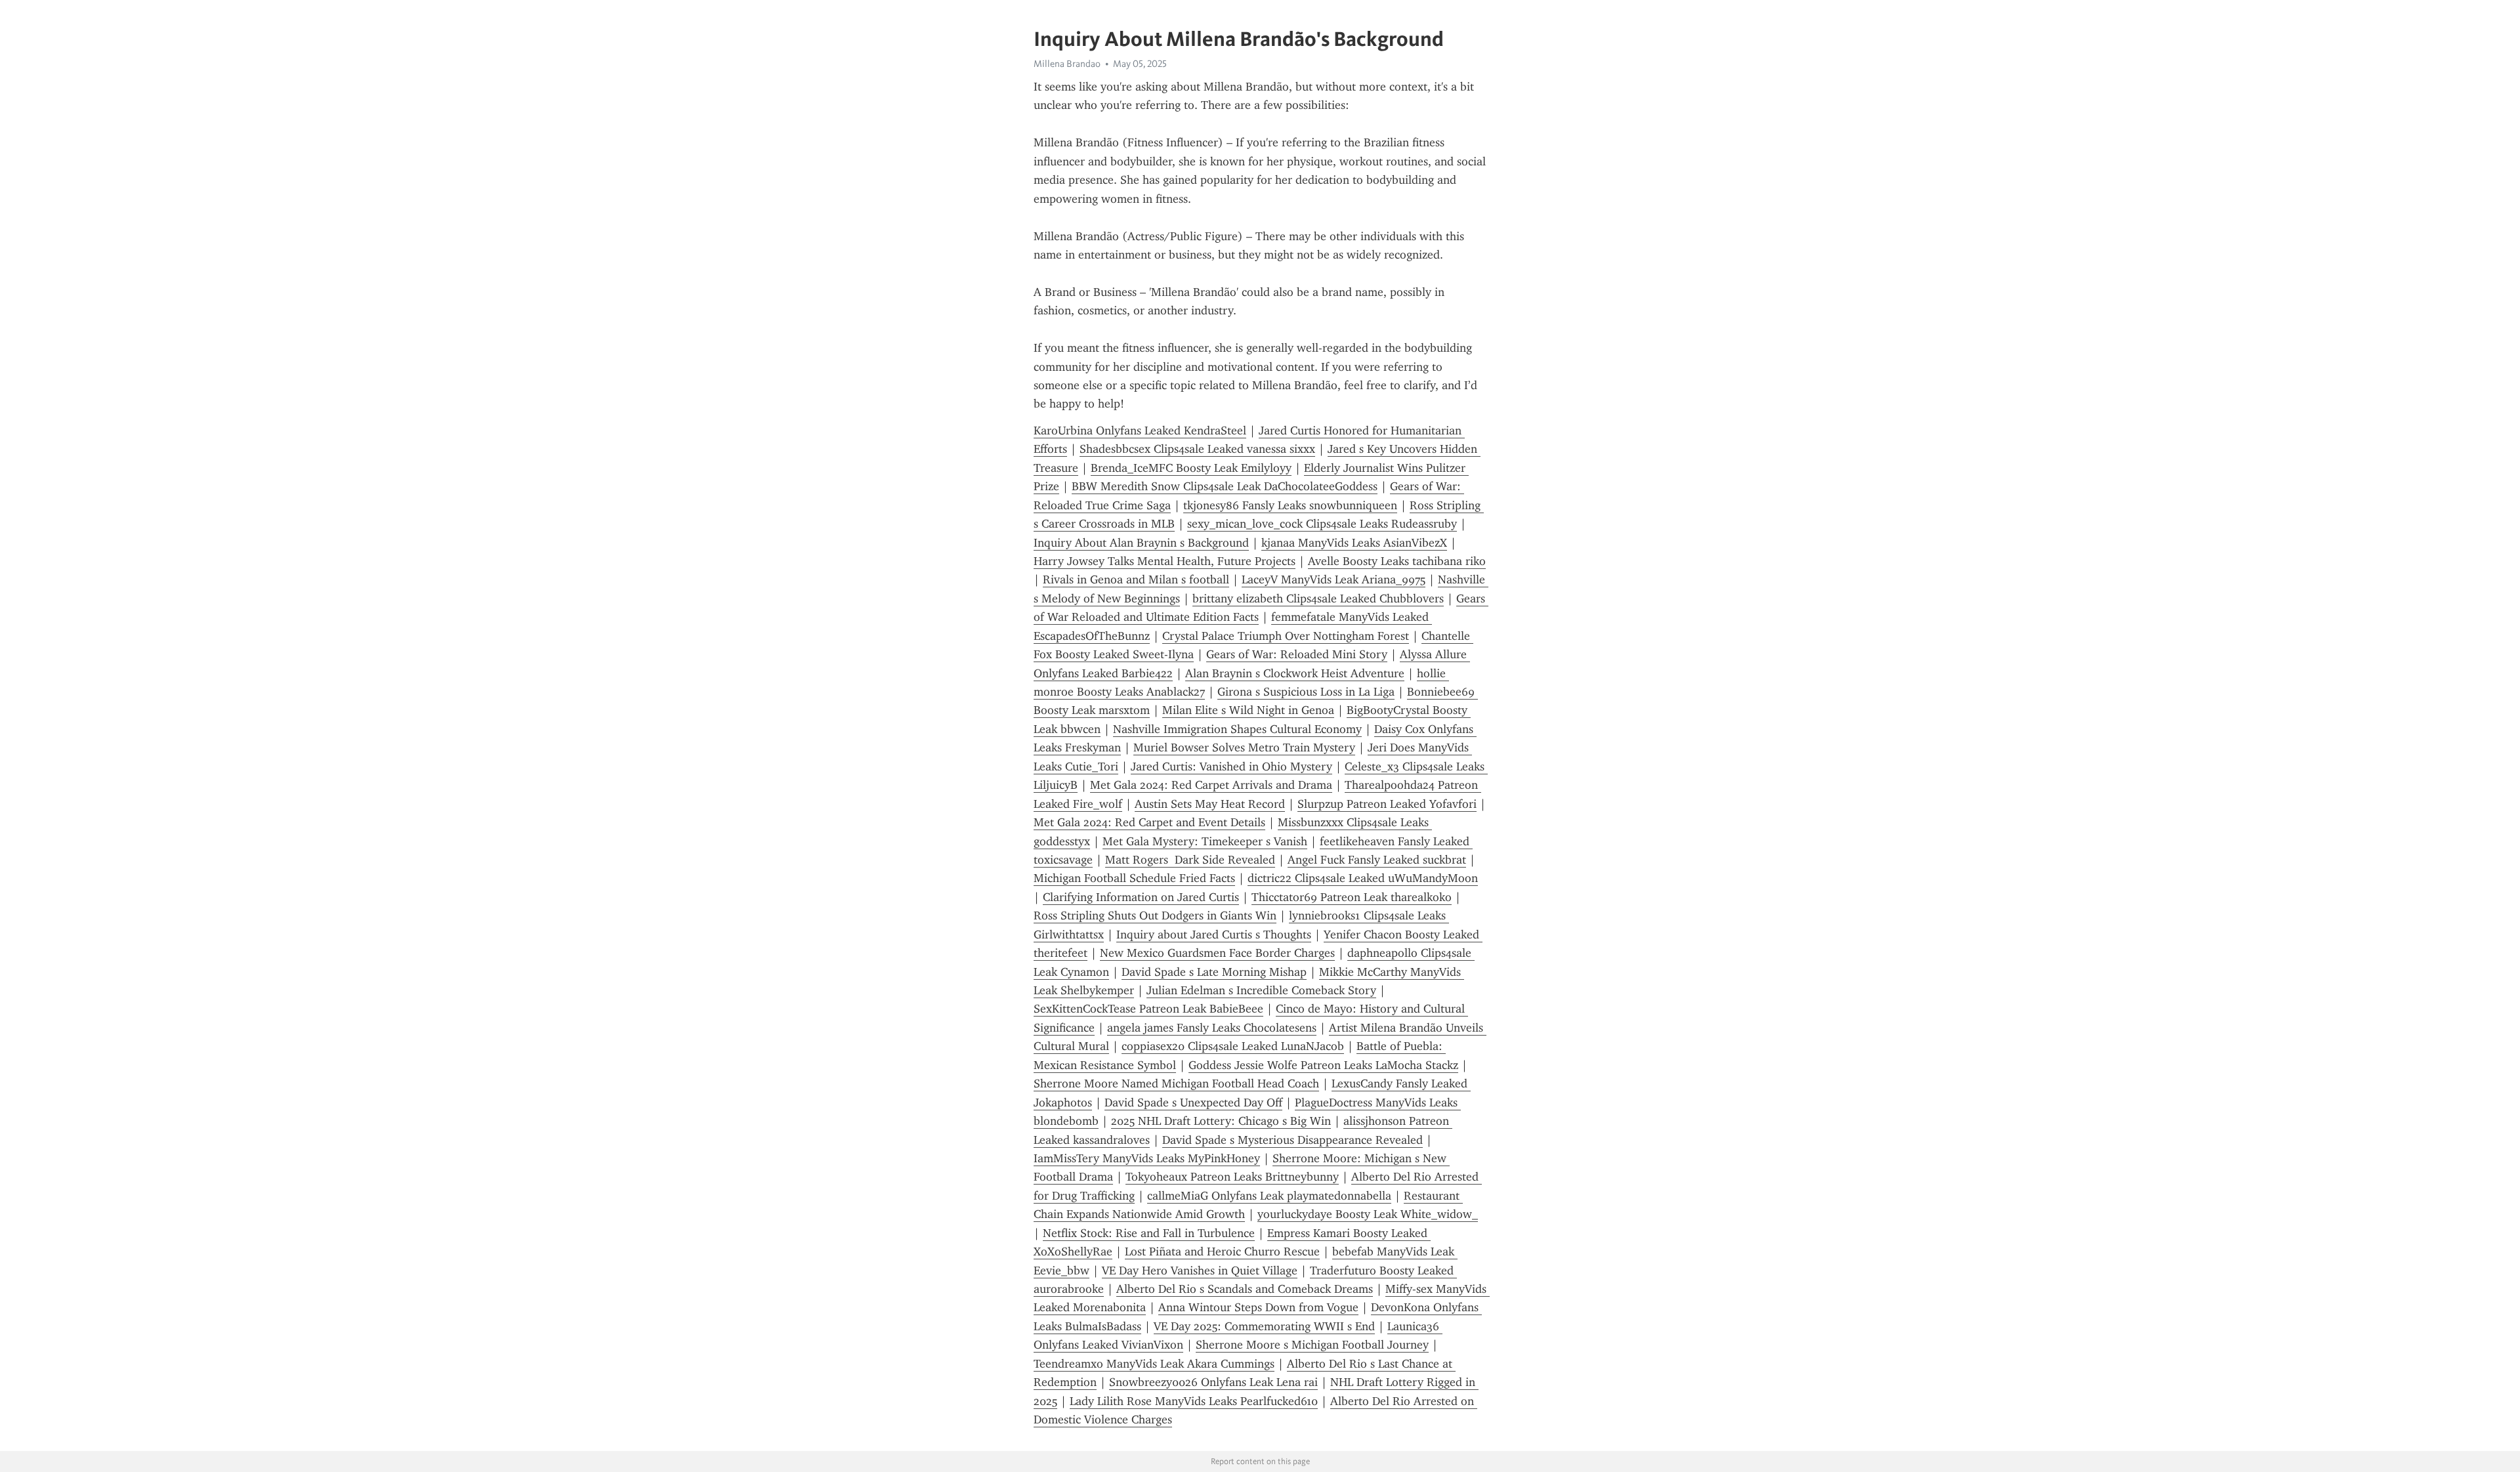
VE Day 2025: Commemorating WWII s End (1264, 1326)
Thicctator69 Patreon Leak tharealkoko (1352, 897)
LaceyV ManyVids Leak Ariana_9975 (1333, 579)
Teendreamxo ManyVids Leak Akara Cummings (1154, 1364)
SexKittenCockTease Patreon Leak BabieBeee (1148, 1009)
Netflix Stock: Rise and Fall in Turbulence (1149, 1233)
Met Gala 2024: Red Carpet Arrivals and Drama (1211, 785)
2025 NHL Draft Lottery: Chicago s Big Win (1221, 1121)
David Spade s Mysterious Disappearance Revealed (1292, 1140)
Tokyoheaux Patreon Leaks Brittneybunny (1232, 1177)
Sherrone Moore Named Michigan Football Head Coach (1176, 1083)
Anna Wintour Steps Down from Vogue (1258, 1307)
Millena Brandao (1067, 64)
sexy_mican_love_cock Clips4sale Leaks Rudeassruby (1322, 524)
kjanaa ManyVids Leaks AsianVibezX (1354, 543)
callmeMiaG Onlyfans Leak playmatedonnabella (1269, 1196)
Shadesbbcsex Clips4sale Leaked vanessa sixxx (1197, 449)
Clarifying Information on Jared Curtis (1141, 897)
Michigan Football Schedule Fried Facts (1134, 878)
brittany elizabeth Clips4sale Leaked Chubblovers (1318, 599)
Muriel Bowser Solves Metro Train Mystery (1244, 747)
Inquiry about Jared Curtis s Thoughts (1214, 935)
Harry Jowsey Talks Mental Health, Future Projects (1165, 561)
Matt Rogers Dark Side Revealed (1190, 860)
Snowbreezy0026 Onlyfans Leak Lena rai (1213, 1382)
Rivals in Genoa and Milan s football (1136, 579)
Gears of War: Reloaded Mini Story (1297, 654)
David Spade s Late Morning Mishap (1214, 972)
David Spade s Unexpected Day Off (1193, 1103)
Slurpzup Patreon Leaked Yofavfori (1387, 804)
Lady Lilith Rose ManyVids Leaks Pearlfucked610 (1194, 1401)
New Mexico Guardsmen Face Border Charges (1217, 953)
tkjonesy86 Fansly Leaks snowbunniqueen (1290, 505)
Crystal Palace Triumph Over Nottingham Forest (1286, 636)
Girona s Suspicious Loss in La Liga (1306, 692)
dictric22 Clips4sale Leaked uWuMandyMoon (1363, 878)
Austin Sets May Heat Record (1210, 804)
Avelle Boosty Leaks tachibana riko (1397, 561)
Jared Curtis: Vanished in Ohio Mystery (1231, 767)
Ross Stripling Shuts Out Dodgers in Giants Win (1155, 915)
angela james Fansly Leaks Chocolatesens (1212, 1028)
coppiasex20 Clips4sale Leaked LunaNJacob (1233, 1046)
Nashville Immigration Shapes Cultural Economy (1237, 729)
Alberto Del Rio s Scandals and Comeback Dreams (1245, 1289)
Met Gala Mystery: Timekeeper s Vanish (1205, 841)
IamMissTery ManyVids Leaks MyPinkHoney (1147, 1158)
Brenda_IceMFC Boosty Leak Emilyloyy (1191, 468)
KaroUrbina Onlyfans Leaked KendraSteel (1140, 431)
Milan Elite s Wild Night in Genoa (1248, 710)
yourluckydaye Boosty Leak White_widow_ (1368, 1214)
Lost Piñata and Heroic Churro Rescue (1222, 1251)
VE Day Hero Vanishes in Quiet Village (1200, 1271)
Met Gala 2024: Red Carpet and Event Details (1149, 822)
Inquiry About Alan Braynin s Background (1141, 543)
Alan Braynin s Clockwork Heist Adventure (1295, 673)
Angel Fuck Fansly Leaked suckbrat (1377, 860)
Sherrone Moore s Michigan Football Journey (1312, 1345)
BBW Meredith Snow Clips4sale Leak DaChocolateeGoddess (1225, 486)
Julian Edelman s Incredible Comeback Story (1261, 990)
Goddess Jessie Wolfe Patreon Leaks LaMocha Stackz (1323, 1065)
